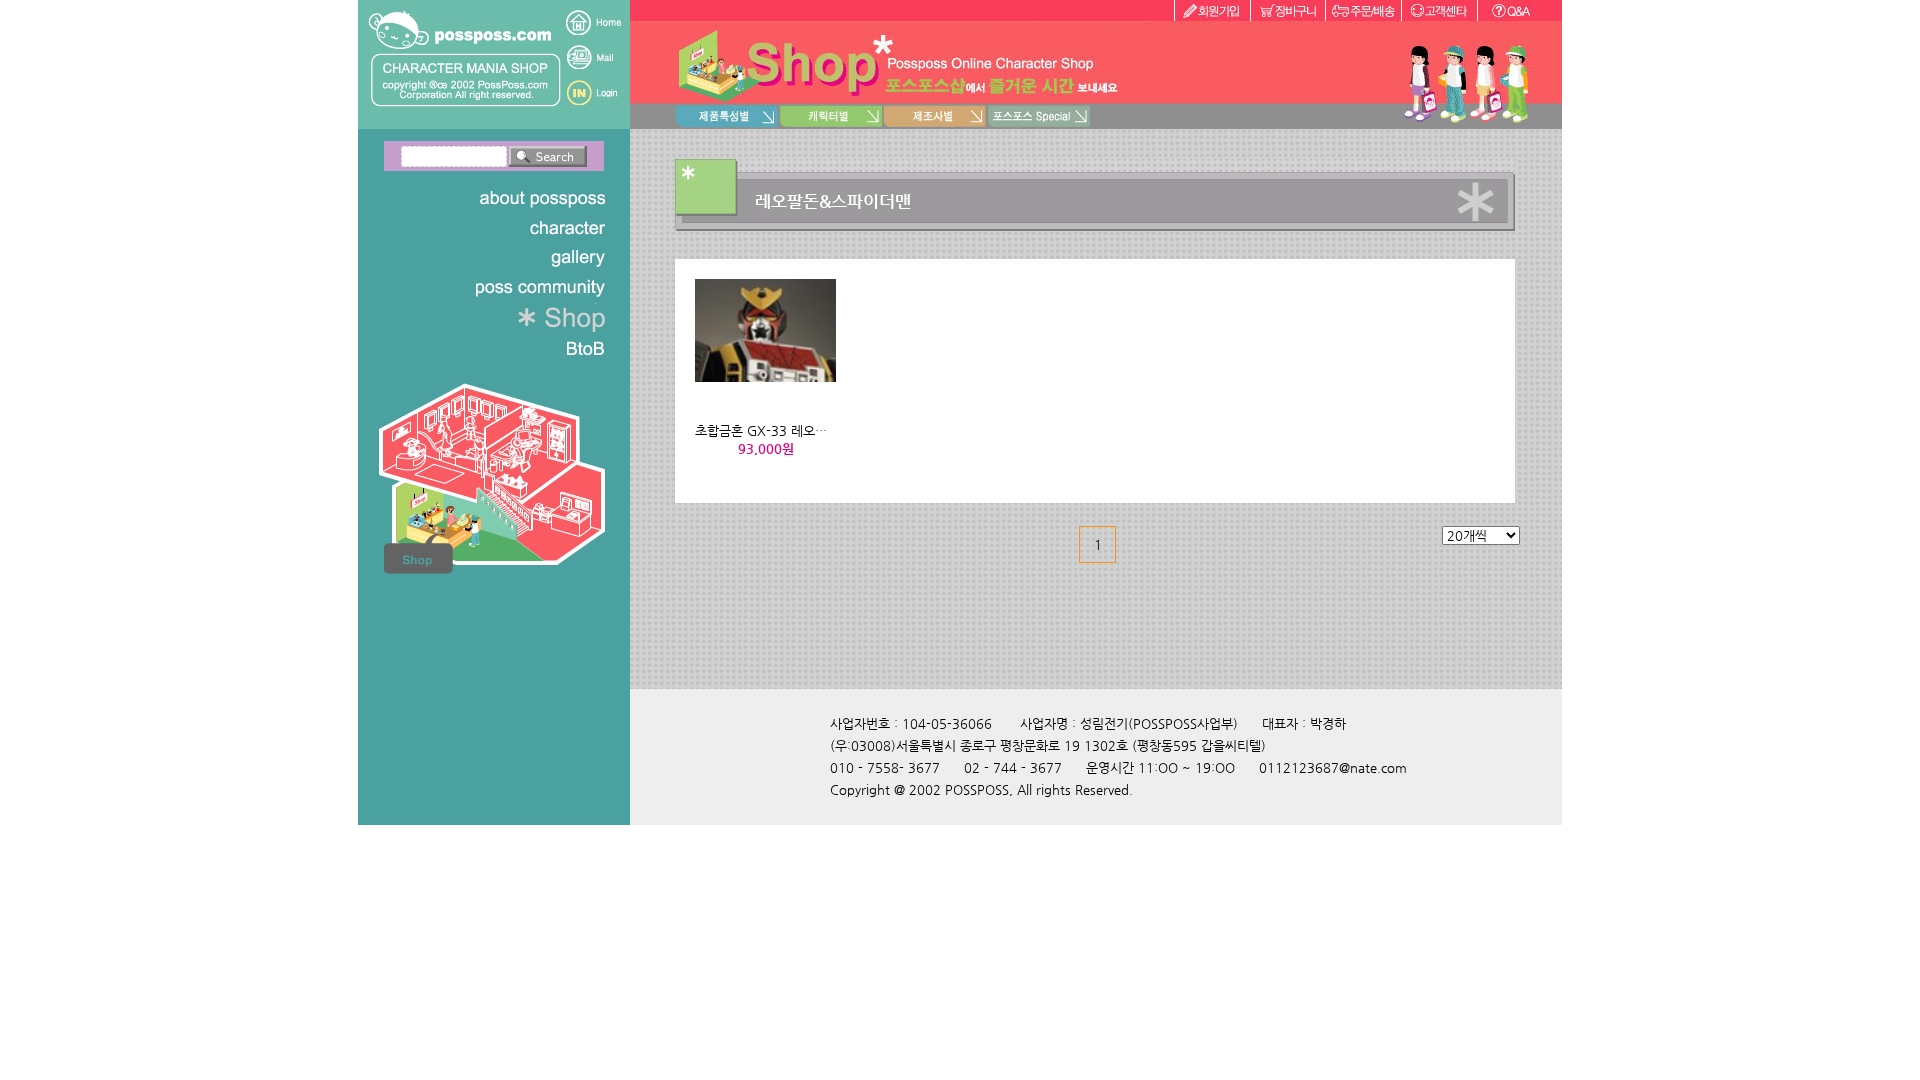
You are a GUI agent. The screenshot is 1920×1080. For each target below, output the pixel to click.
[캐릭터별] (831, 116)
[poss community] (509, 288)
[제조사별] (935, 116)
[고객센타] (1439, 10)
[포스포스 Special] (1039, 116)
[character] (509, 228)
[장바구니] (1287, 10)
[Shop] (509, 318)
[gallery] (509, 258)
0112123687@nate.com (1333, 767)
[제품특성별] (727, 116)
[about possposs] (509, 198)
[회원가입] (1212, 10)
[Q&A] (1519, 10)
